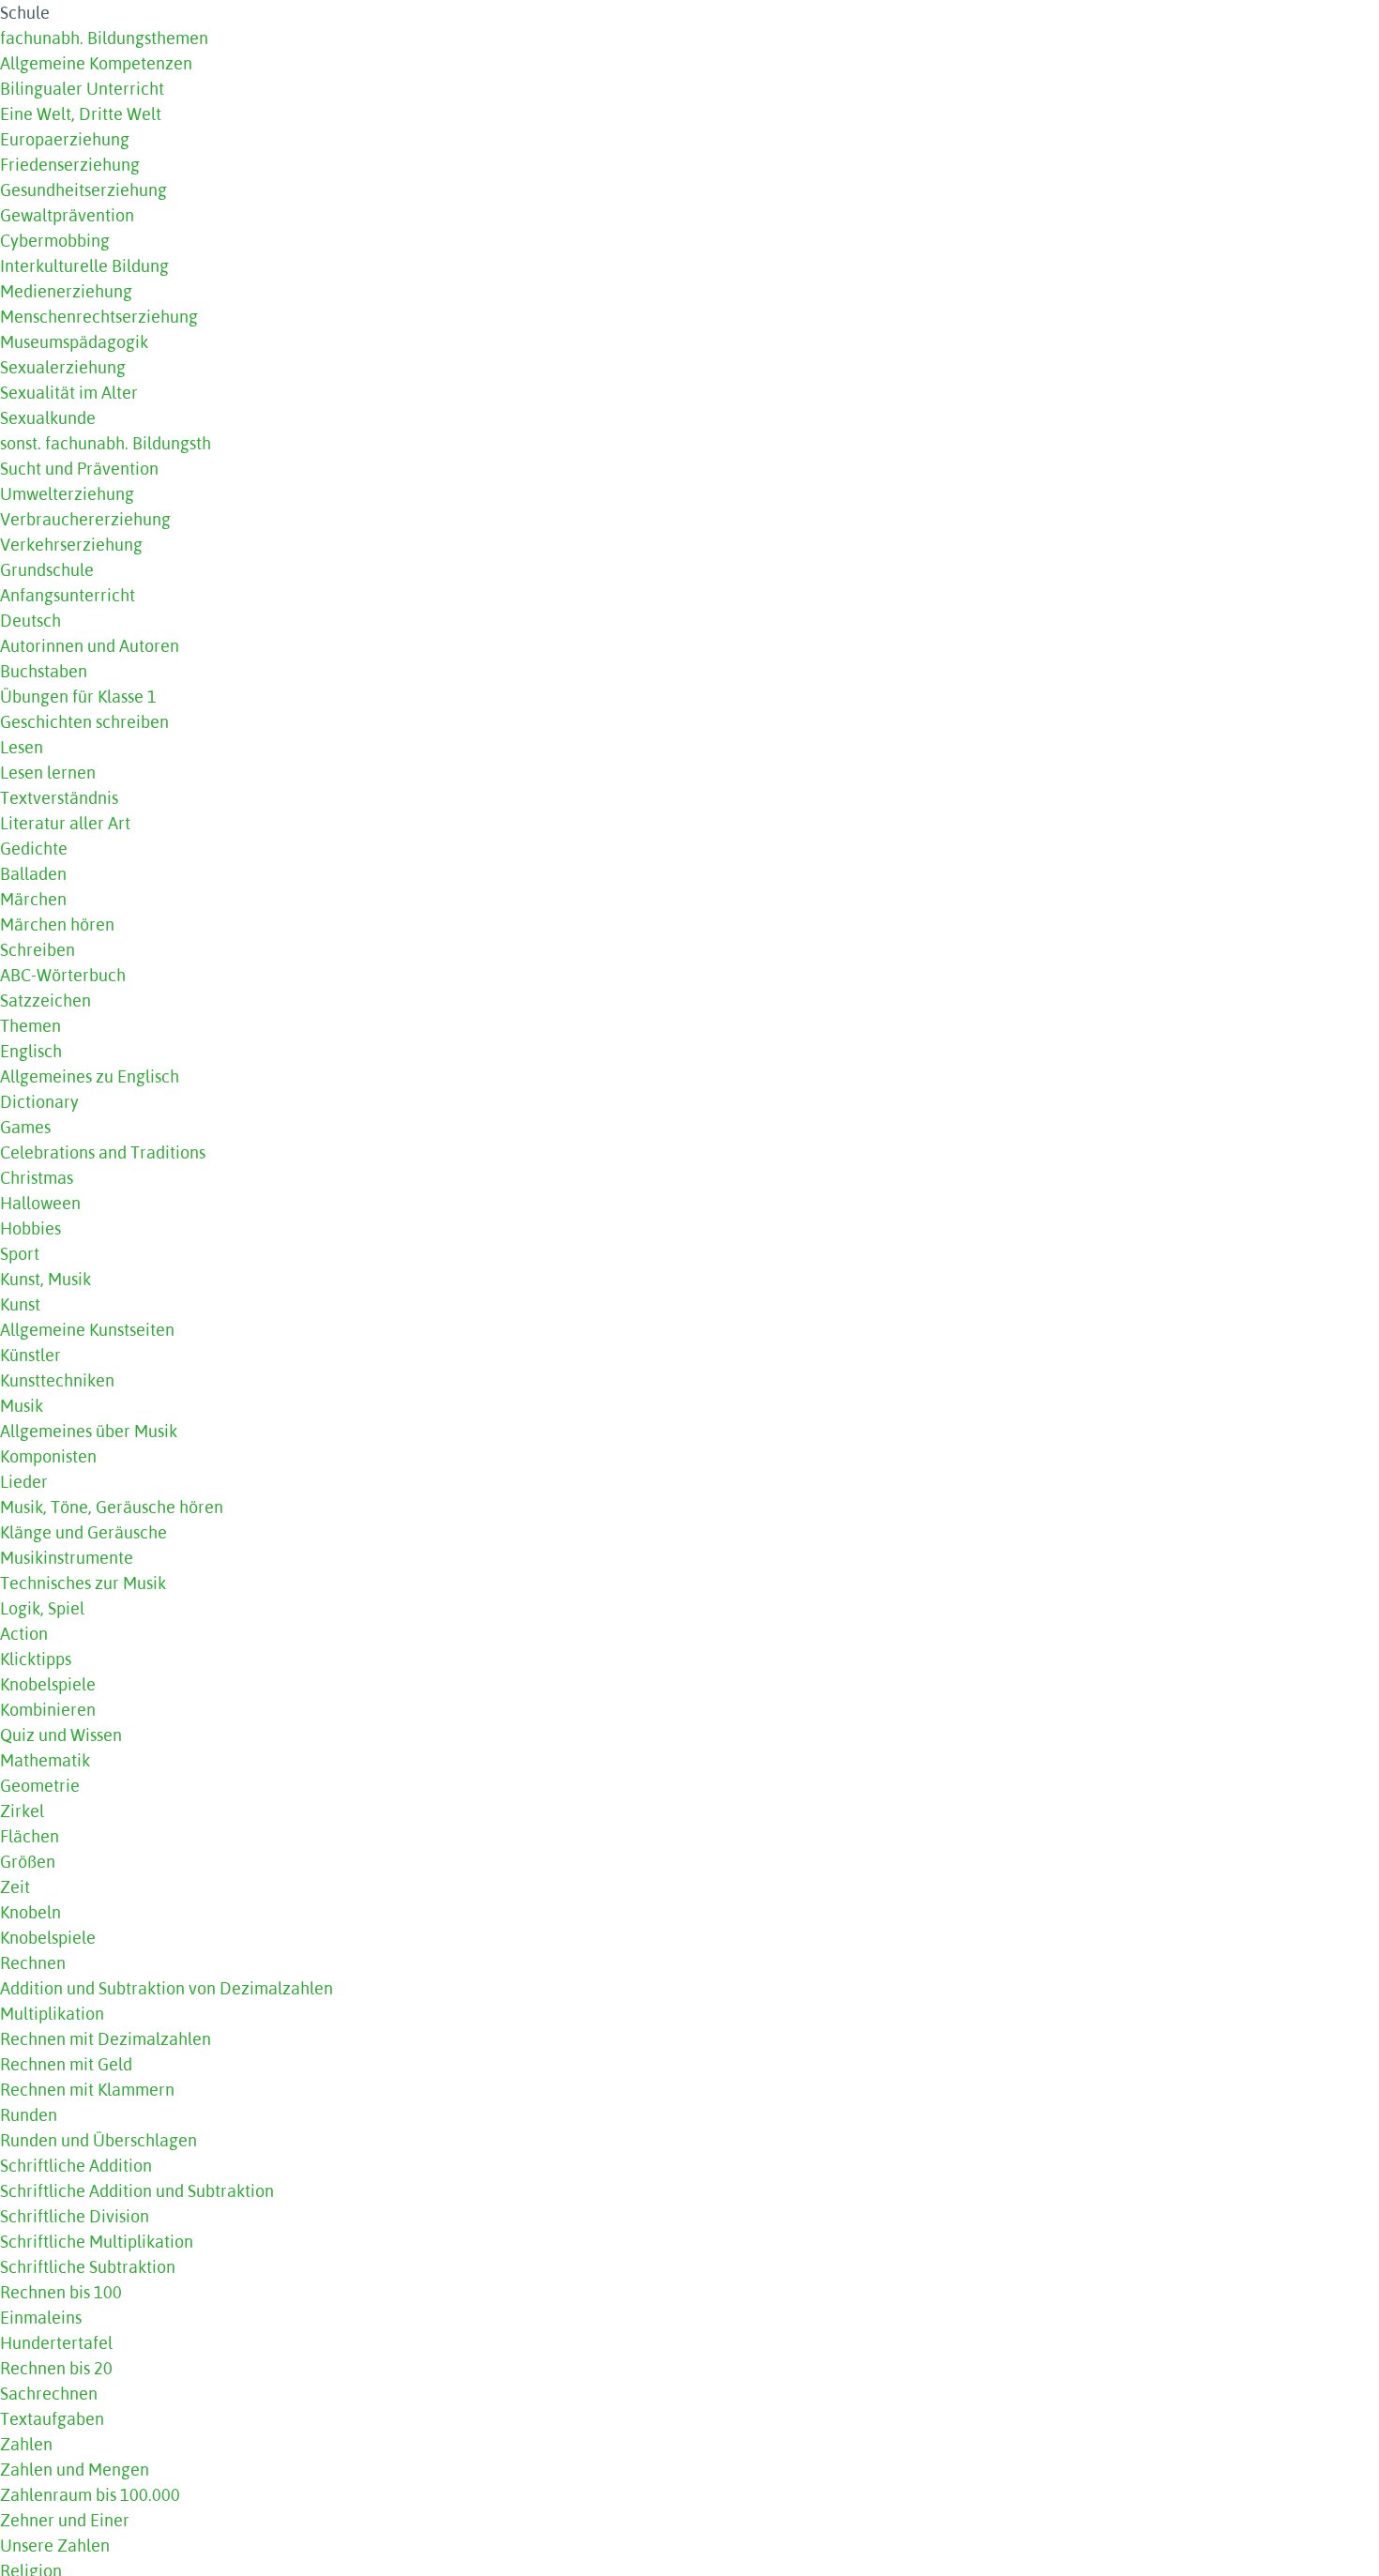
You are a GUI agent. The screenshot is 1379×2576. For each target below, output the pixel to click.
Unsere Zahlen (55, 2546)
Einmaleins (41, 2318)
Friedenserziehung (70, 165)
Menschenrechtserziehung (99, 317)
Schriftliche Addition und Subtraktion (137, 2191)
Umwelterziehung (67, 494)
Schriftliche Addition (76, 2166)
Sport (20, 1254)
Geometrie (40, 1786)
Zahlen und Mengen (75, 2470)
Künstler (30, 1355)
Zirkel (22, 1811)
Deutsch (30, 621)
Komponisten (48, 1456)
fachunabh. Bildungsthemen (104, 38)
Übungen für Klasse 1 (78, 697)
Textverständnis (59, 798)
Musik (22, 1406)
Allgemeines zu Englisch (90, 1076)
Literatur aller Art (65, 823)
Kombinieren (48, 1710)
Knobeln (30, 1912)
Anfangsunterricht (68, 595)
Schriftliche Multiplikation (97, 2242)
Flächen (30, 1836)
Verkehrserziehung (71, 545)
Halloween (40, 1203)
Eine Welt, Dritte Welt (81, 114)
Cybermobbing (55, 241)
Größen (28, 1862)
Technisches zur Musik (83, 1583)
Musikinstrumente (67, 1558)
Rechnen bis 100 (61, 2292)
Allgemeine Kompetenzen (96, 63)
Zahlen (26, 2444)
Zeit (15, 1887)
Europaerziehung (65, 139)
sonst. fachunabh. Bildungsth (106, 443)
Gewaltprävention (67, 215)
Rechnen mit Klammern (87, 2090)
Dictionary (39, 1102)
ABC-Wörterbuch (63, 975)
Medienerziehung (66, 291)
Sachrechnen (49, 2394)
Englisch (31, 1051)
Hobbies (30, 1228)
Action (24, 1634)
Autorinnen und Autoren (90, 646)
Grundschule (47, 570)
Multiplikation (52, 2014)
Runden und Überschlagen (98, 2140)
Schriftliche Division (75, 2216)
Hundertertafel (56, 2343)
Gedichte (34, 849)
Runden (29, 2115)
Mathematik (45, 1760)
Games (25, 1127)
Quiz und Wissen (61, 1735)
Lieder (24, 1482)
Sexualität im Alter (69, 393)
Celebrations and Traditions (103, 1152)
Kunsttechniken (57, 1380)
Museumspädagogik (74, 342)
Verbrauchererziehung (85, 519)
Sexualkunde (48, 418)
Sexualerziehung (63, 367)
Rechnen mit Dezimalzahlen (106, 2039)
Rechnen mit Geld (66, 2064)
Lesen (22, 747)
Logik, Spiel (42, 1608)
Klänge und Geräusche (83, 1532)
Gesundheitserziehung (83, 190)
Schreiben (38, 950)
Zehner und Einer (65, 2520)
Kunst (20, 1304)
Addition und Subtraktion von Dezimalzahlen (167, 1988)
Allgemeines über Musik (89, 1431)
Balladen (33, 874)
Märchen (33, 899)
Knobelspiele (48, 1684)
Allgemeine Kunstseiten (87, 1330)
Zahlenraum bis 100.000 (90, 2495)
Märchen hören (57, 924)
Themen (30, 1026)
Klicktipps (36, 1659)
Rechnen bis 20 (56, 2368)
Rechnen (33, 1963)
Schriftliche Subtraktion (88, 2267)
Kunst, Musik (45, 1279)
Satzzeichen (45, 1000)
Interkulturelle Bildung (84, 266)
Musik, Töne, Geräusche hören (112, 1507)
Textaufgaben (52, 2419)
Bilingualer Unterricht (82, 89)
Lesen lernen (48, 773)
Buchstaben (44, 671)
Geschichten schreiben (84, 722)
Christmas (37, 1178)
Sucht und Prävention (79, 469)
